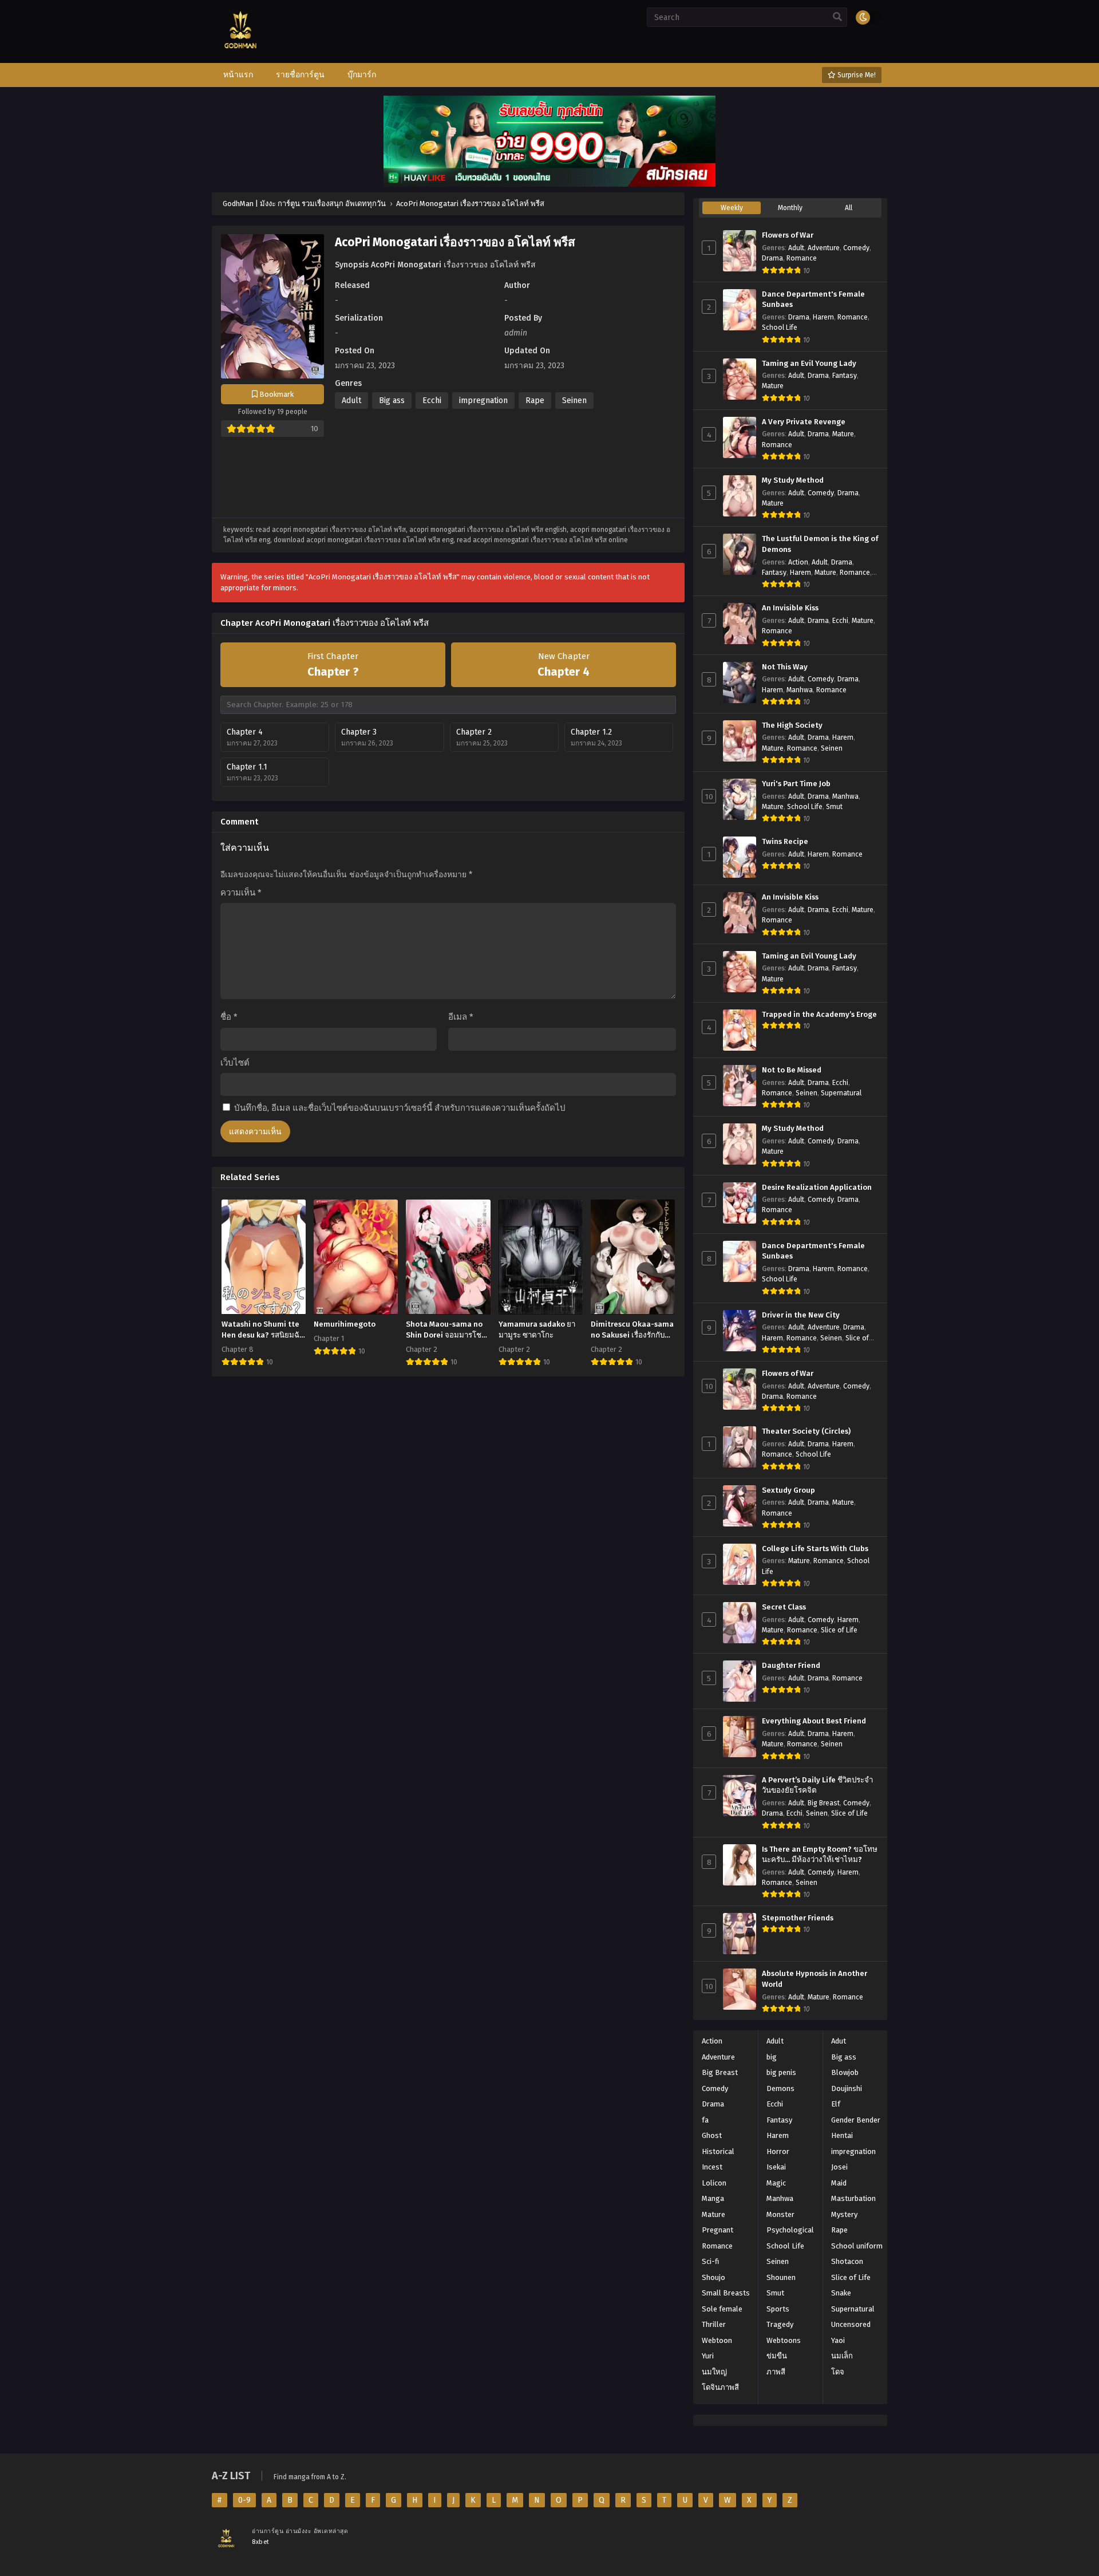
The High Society (792, 725)
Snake (841, 2293)
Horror (778, 2151)
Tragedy (780, 2324)
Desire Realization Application (817, 1188)
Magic (776, 2183)
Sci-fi (710, 2261)
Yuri (708, 2356)
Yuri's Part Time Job (796, 784)
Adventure (824, 248)
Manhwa (800, 690)
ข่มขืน (777, 2356)
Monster (780, 2214)
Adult (351, 401)
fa (705, 2120)
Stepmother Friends (798, 1918)
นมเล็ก (842, 2356)
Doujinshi (847, 2088)
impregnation (483, 401)
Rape (535, 401)
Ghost (712, 2135)
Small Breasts (726, 2293)
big (772, 2057)
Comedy (856, 248)
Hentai (842, 2135)
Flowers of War (788, 235)
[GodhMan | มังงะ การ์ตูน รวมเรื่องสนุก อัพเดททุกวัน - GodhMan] (240, 58)
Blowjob (845, 2072)
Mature (773, 386)
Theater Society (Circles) (806, 1431)
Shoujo (713, 2277)
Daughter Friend (791, 1666)
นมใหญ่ (714, 2372)
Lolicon (714, 2183)
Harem (823, 317)
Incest (712, 2167)
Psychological (790, 2230)
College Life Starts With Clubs (815, 1549)
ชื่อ (229, 1017)
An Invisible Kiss (790, 608)
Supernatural (841, 1093)
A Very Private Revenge (804, 422)
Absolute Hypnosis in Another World (815, 1979)
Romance (802, 258)
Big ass (392, 401)
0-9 (244, 2500)
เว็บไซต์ (235, 1063)
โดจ (838, 2372)
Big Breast (824, 1803)
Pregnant (717, 2230)
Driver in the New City (801, 1315)
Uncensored (851, 2324)
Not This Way (785, 667)
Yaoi (838, 2340)
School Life (780, 328)
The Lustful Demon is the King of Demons (820, 544)
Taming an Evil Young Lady (809, 364)
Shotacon (847, 2261)
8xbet (261, 2542)
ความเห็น (241, 893)
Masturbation (853, 2198)
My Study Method (793, 480)
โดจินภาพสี (720, 2387)
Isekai (776, 2167)
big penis (781, 2072)
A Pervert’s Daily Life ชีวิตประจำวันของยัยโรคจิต (817, 1786)
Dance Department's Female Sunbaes (813, 300)
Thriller (714, 2324)
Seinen (574, 401)
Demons (780, 2088)
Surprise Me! (856, 75)
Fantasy (845, 376)
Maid (839, 2183)
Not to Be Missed (792, 1070)
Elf (836, 2104)
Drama (772, 258)
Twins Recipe (785, 842)
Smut (834, 807)
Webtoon (717, 2340)
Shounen (781, 2277)
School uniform (857, 2246)
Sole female (722, 2309)
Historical (718, 2151)
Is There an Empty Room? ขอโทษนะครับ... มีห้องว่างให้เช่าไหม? (820, 1855)
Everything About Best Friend (814, 1721)
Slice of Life (839, 1630)
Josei (839, 2167)
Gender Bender (856, 2120)
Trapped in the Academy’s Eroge (819, 1015)
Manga (713, 2198)
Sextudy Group (788, 1490)
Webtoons (784, 2340)
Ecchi (432, 401)
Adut (839, 2041)
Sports (778, 2309)
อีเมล (461, 1017)
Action (798, 562)
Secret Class (784, 1607)
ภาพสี (776, 2372)
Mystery (844, 2214)
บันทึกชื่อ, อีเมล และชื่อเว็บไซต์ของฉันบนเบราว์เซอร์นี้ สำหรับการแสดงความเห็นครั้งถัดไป (400, 1108)
